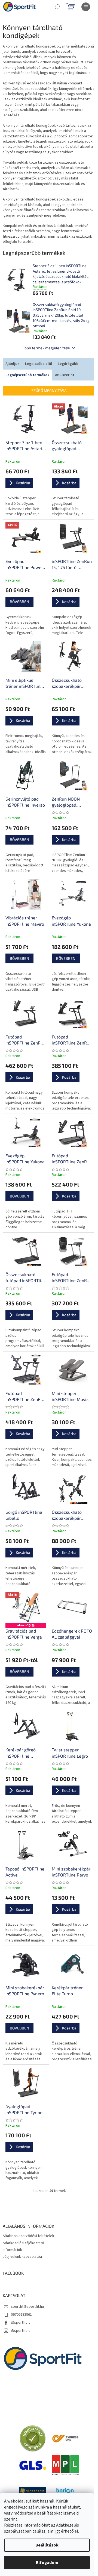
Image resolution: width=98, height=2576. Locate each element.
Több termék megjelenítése (46, 348)
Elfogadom (47, 2563)
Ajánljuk (12, 364)
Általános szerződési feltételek (28, 2236)
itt (58, 2531)
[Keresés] (57, 7)
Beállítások (47, 2545)
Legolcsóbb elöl (39, 364)
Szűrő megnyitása (49, 390)
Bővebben (19, 602)
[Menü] (86, 7)
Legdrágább (68, 364)
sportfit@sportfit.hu (27, 2307)
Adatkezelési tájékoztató (23, 2243)
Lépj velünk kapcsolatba (22, 2257)
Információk (12, 2250)
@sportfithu (21, 2323)
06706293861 (21, 2315)
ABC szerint (65, 375)
